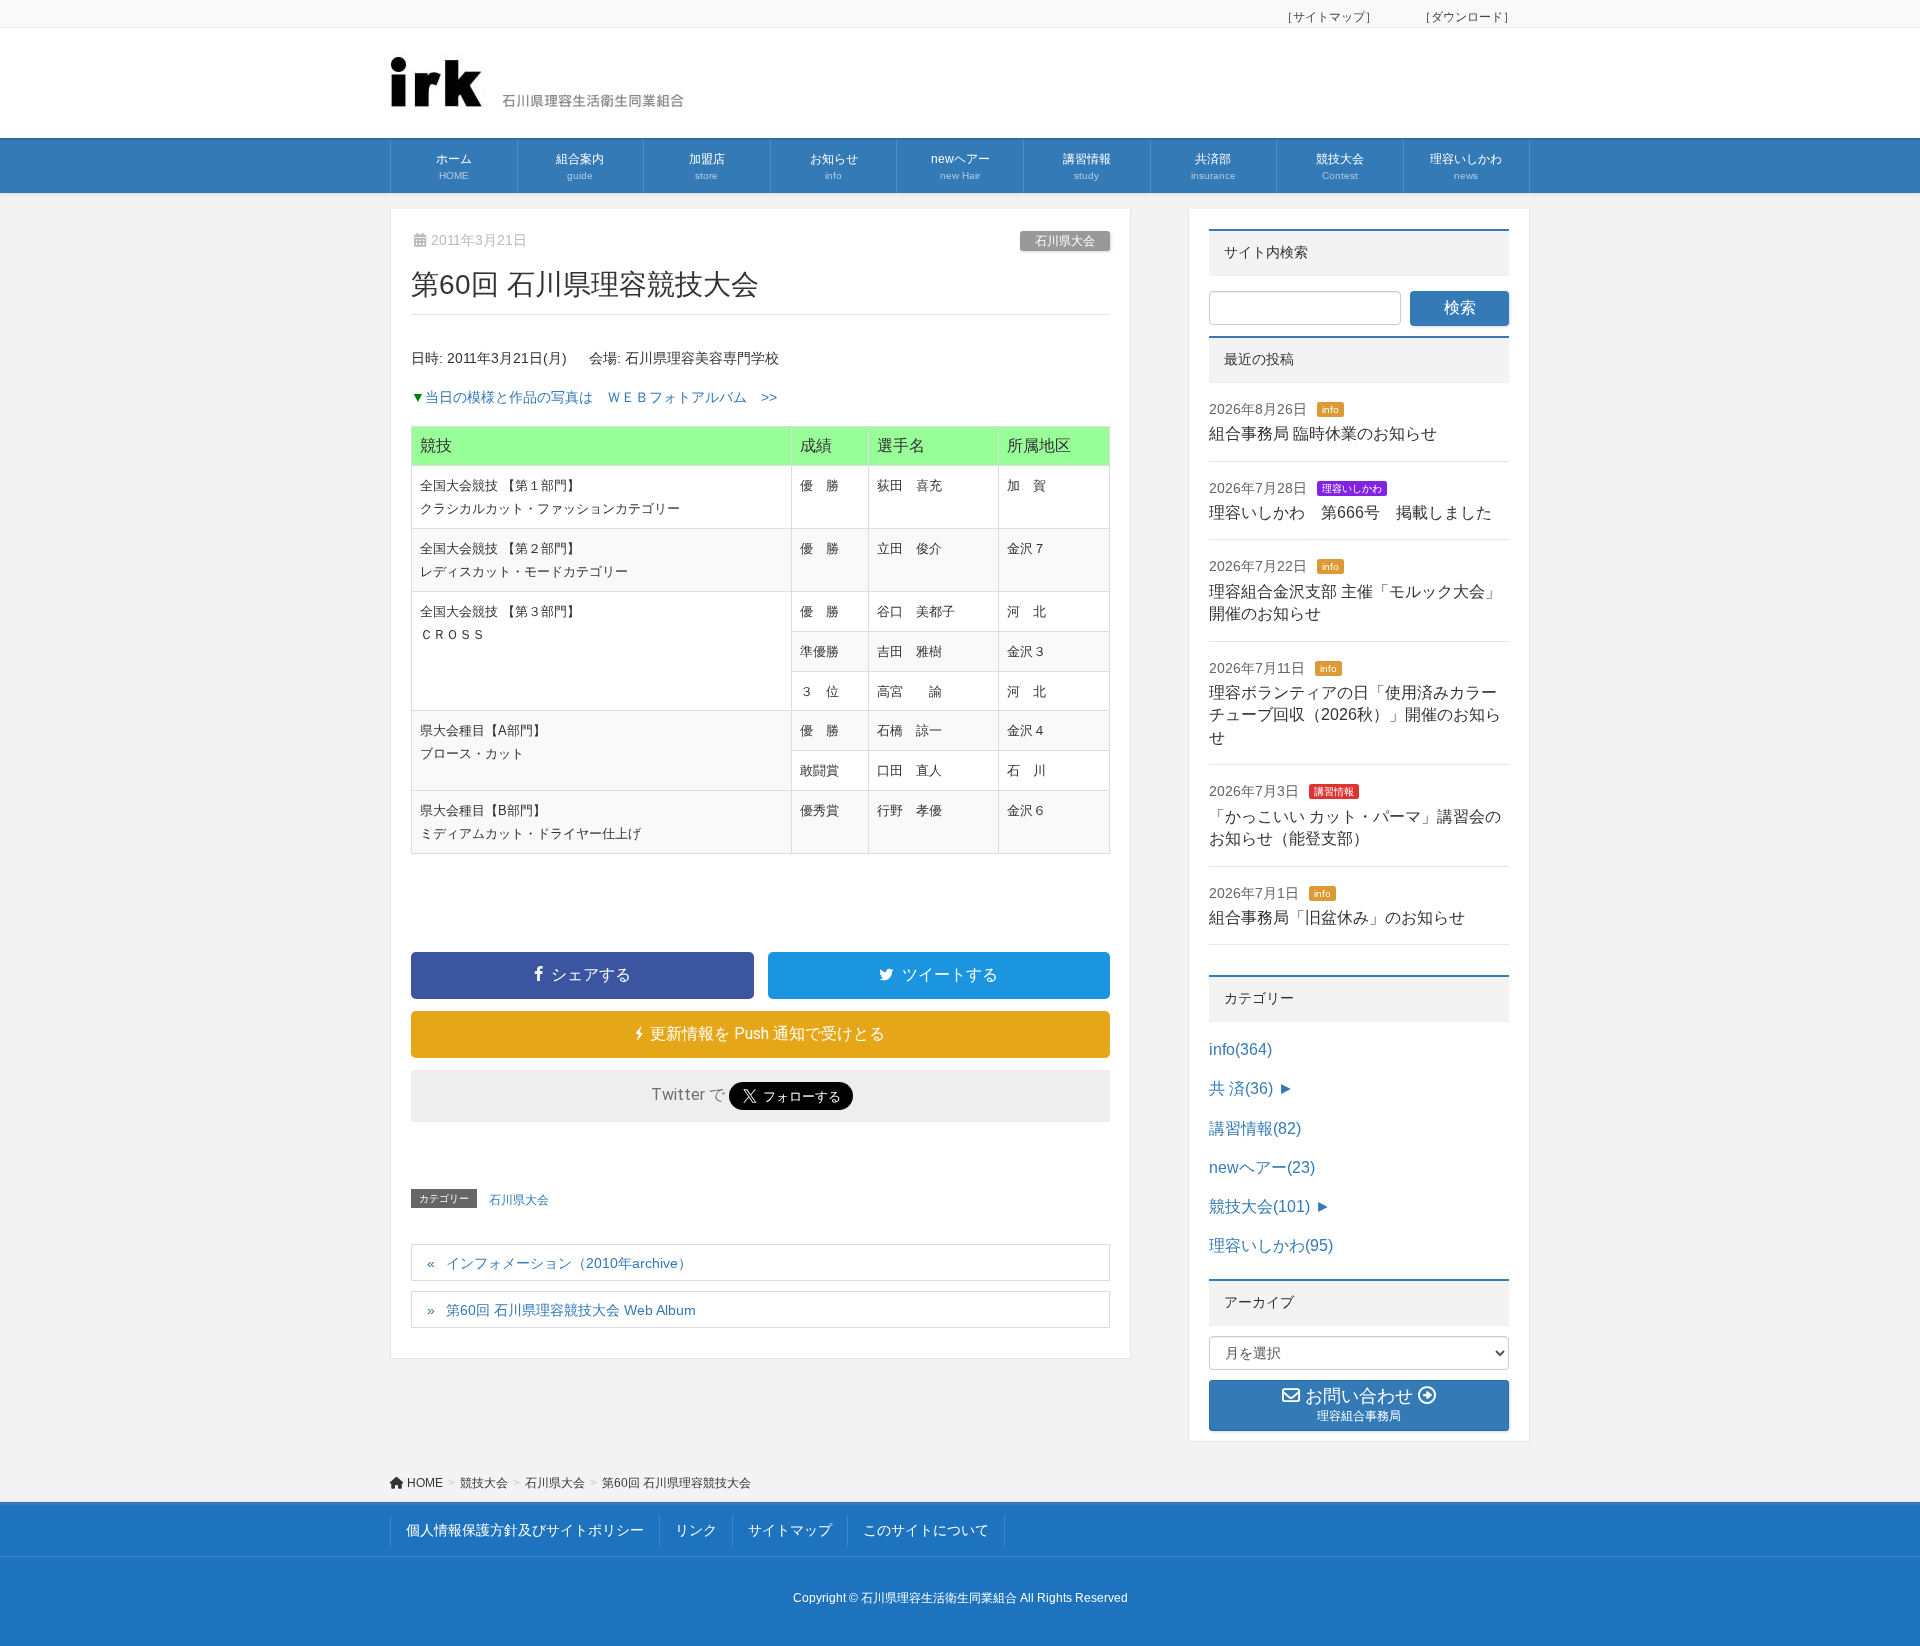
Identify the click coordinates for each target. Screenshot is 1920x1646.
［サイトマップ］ (1335, 17)
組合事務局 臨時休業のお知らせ (1323, 433)
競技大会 (1259, 1206)
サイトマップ (790, 1530)
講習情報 (1334, 791)
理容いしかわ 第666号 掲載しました (1350, 512)
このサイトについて (926, 1530)
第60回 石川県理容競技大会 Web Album (578, 1310)
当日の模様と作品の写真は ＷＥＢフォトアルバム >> (601, 397)
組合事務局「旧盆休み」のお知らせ (1337, 917)
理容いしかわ (1352, 488)
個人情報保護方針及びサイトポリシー (525, 1530)
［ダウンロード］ (1467, 17)
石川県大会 (1065, 241)
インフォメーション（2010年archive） (569, 1263)
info (1330, 409)
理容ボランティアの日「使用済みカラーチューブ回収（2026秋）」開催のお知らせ (1355, 715)
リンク (696, 1530)
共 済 (1241, 1088)
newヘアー (1262, 1167)
